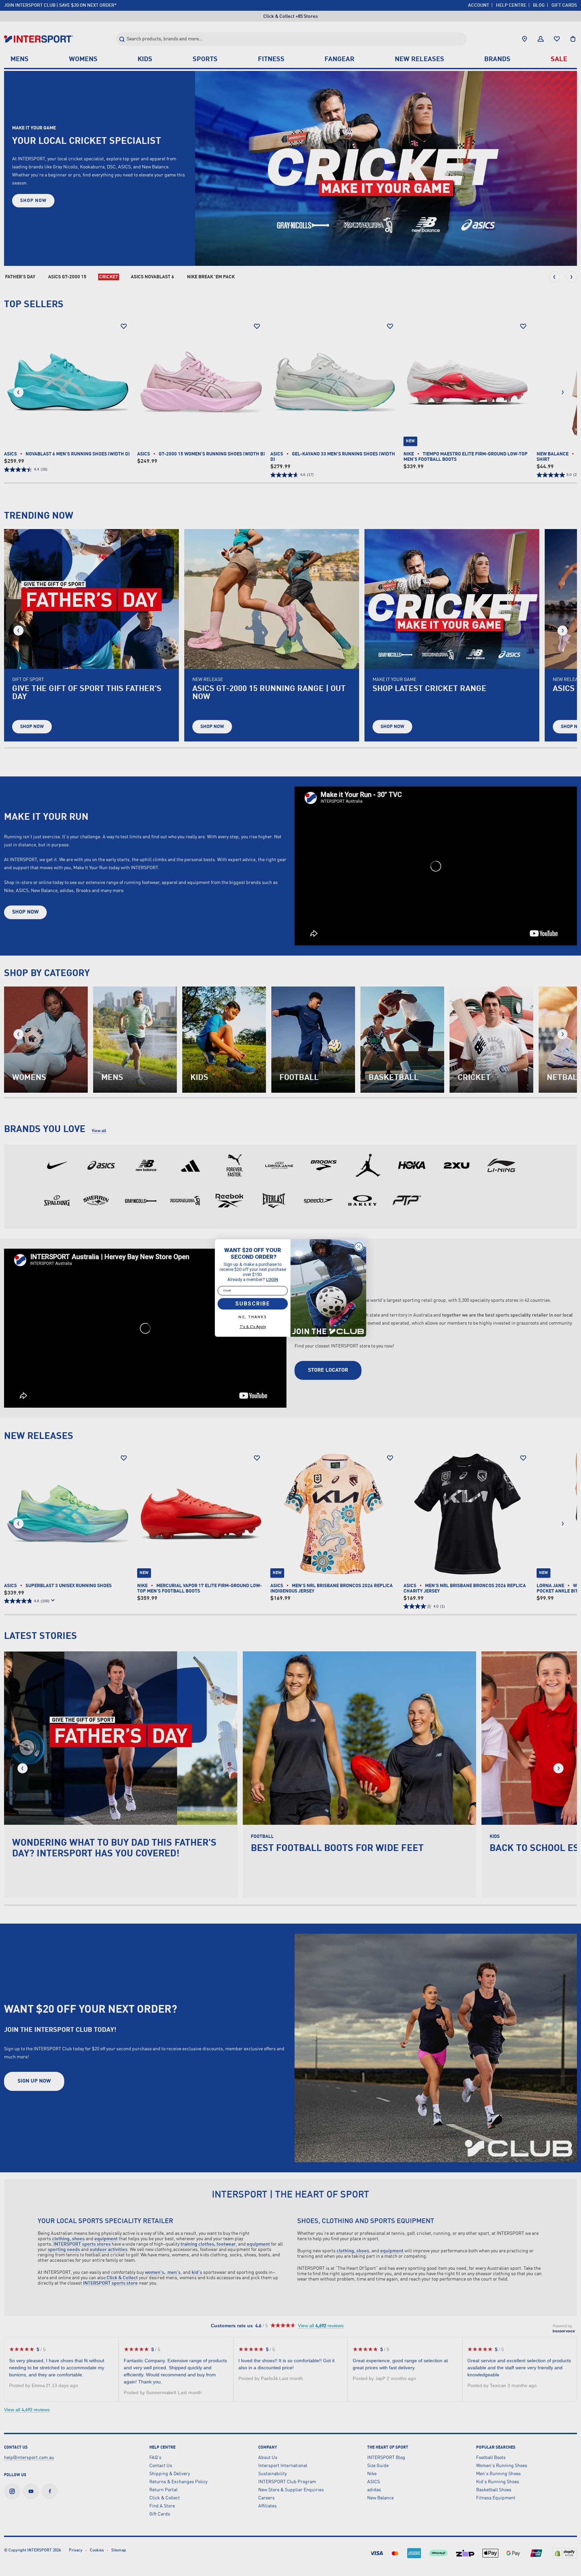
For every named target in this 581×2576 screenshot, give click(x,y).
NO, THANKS (253, 1317)
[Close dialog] (359, 1247)
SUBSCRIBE (253, 1304)
